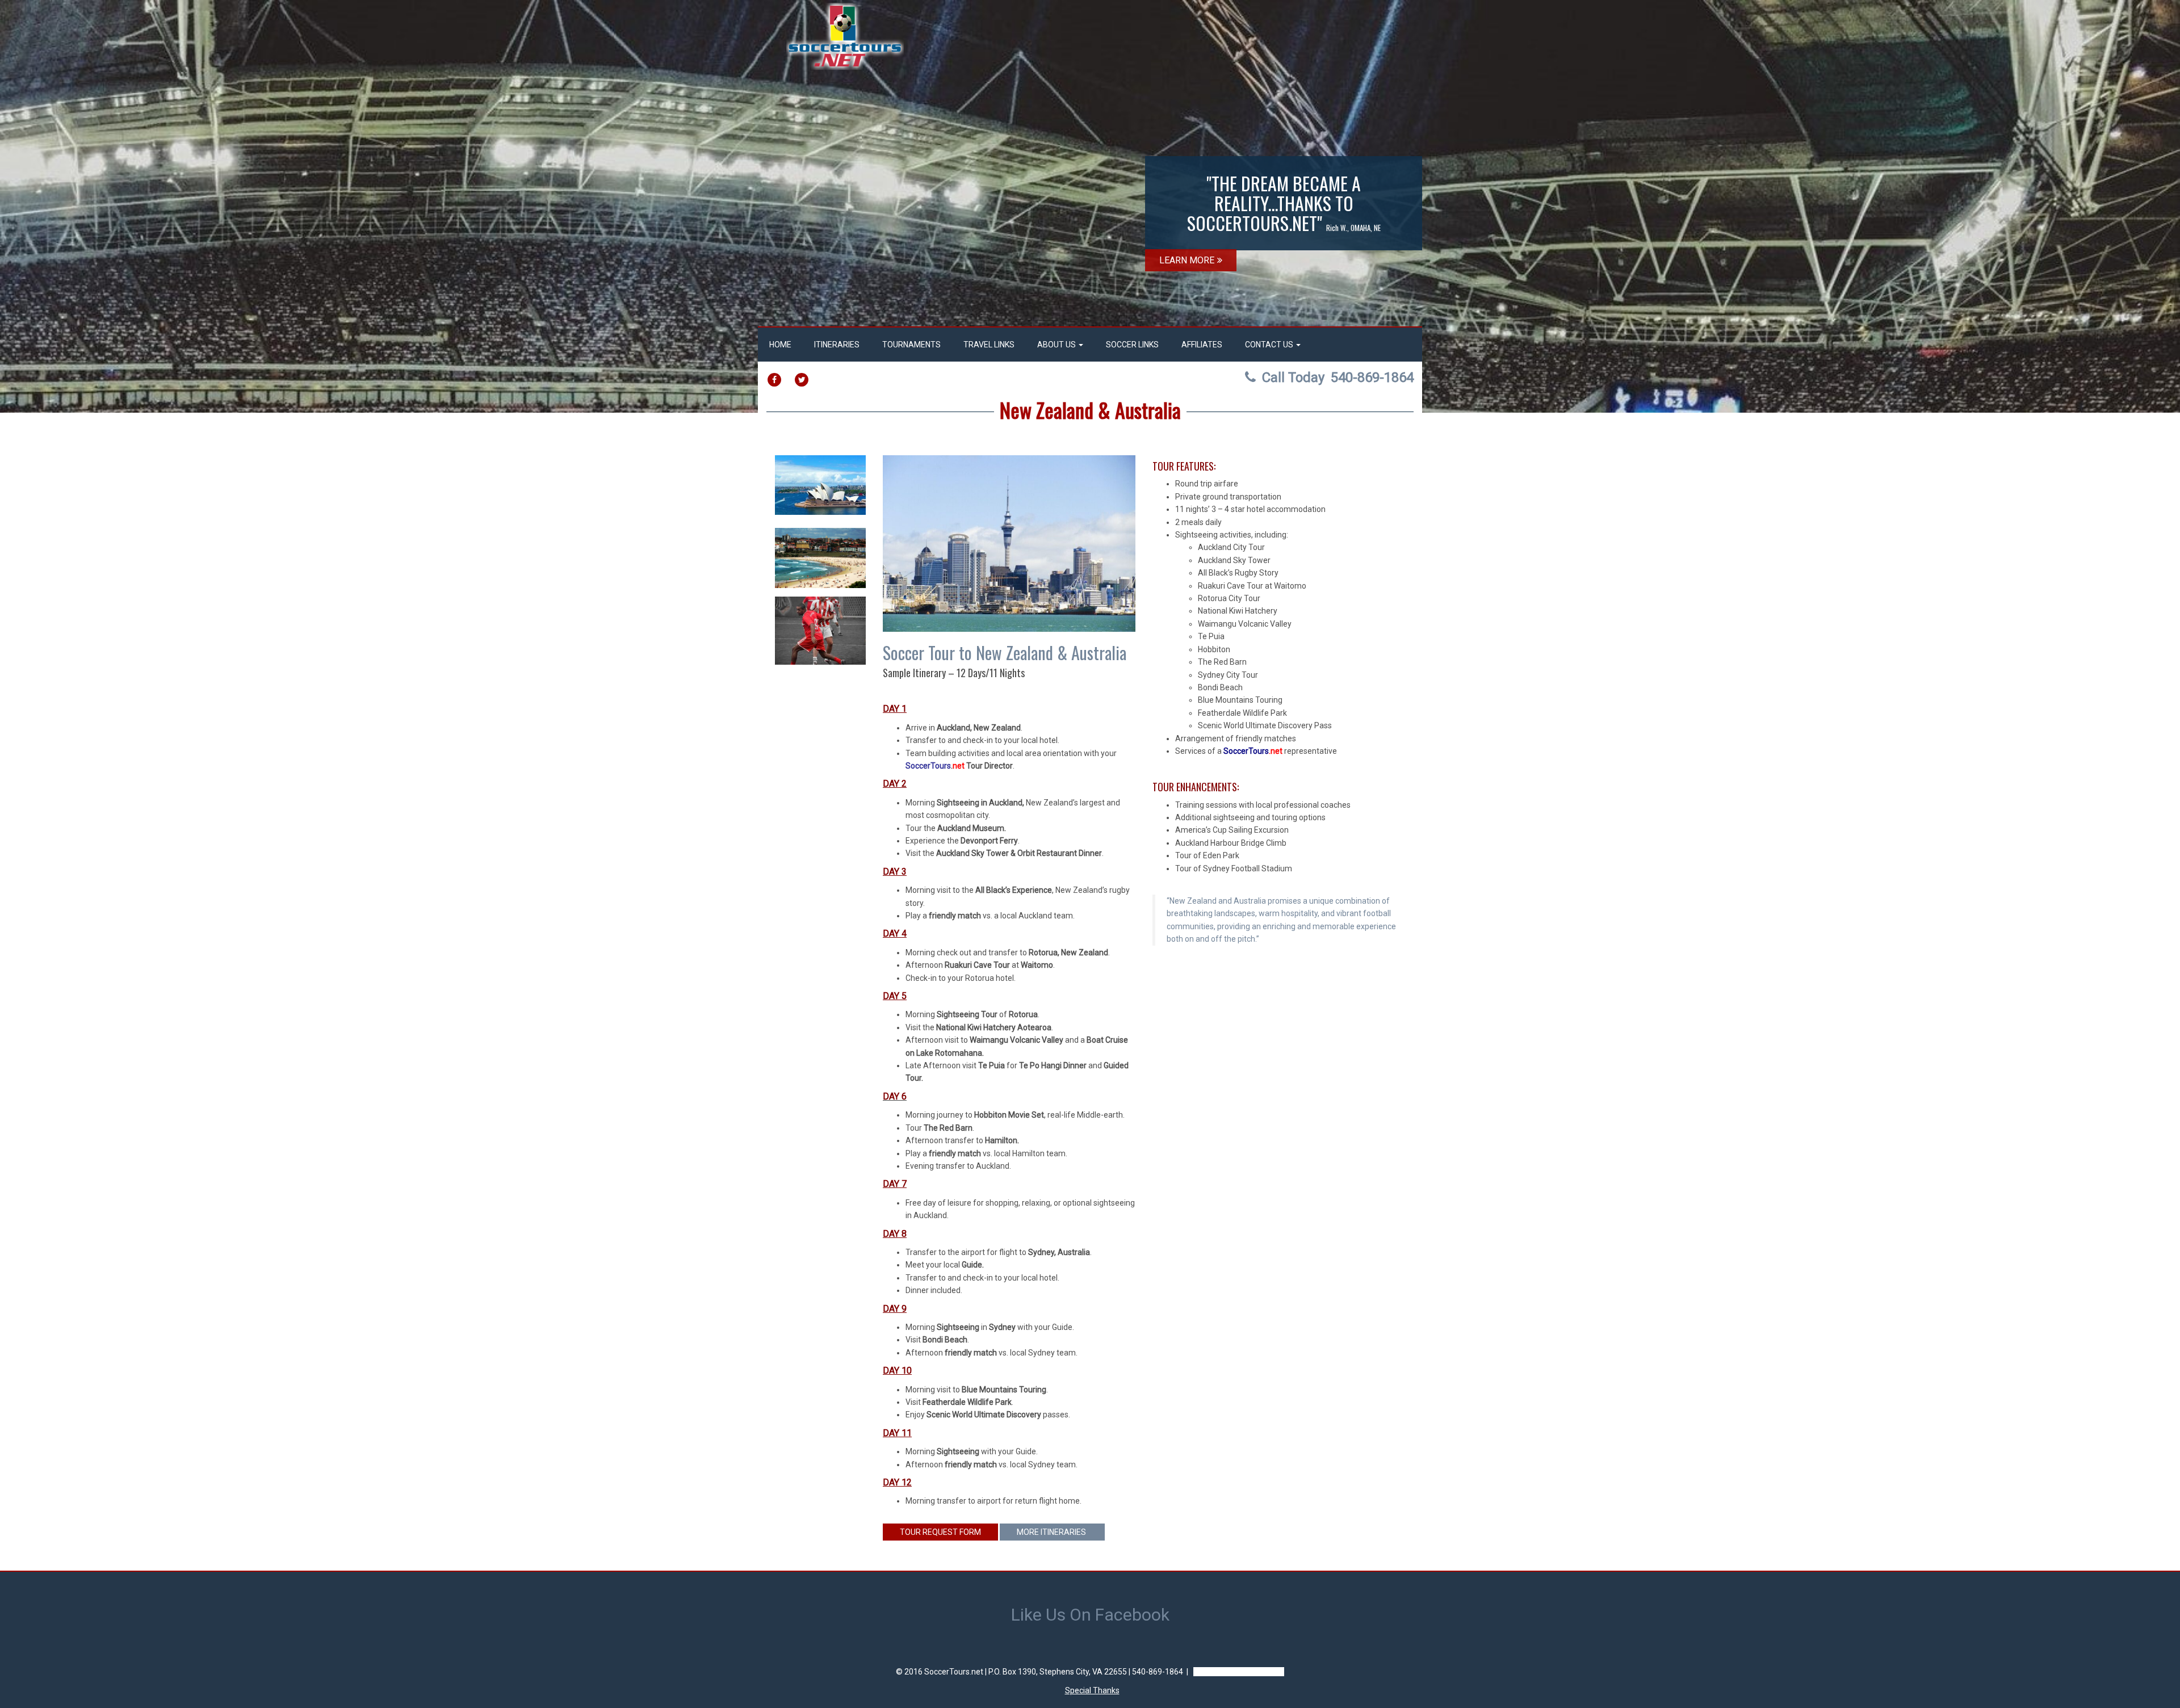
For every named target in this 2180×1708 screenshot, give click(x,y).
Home (780, 345)
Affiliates (1202, 345)
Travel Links (989, 345)
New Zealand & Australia (1090, 410)
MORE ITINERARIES (1052, 1532)
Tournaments (911, 345)
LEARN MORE (1187, 260)
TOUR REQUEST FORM (940, 1532)
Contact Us (1270, 345)
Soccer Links (1132, 345)
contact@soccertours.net (1239, 1672)
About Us (1057, 345)
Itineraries (837, 345)
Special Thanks (1092, 1690)
